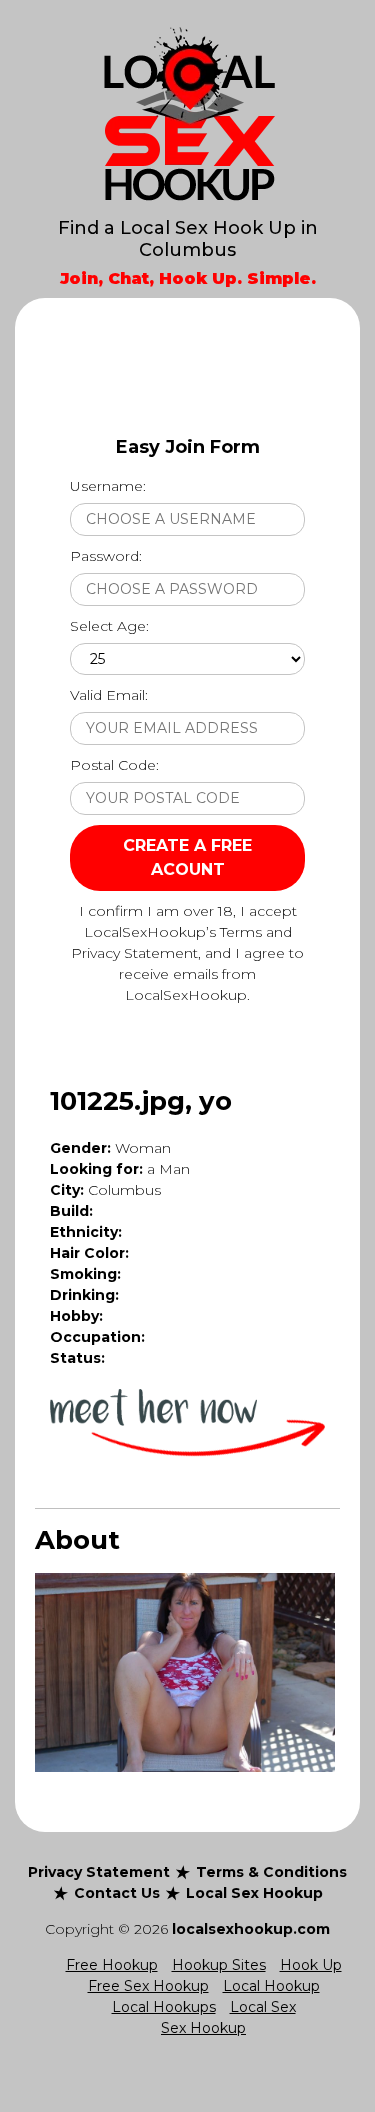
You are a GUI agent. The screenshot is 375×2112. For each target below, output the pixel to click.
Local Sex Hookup (254, 1893)
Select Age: (109, 626)
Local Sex (263, 2007)
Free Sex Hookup (148, 1986)
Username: (108, 486)
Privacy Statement (99, 1872)
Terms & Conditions (271, 1872)
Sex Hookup (203, 2028)
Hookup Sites (219, 1965)
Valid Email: (109, 695)
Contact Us (117, 1893)
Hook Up (311, 1965)
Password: (106, 556)
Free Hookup (112, 1965)
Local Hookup (271, 1986)
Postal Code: (114, 765)
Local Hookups (164, 2007)
